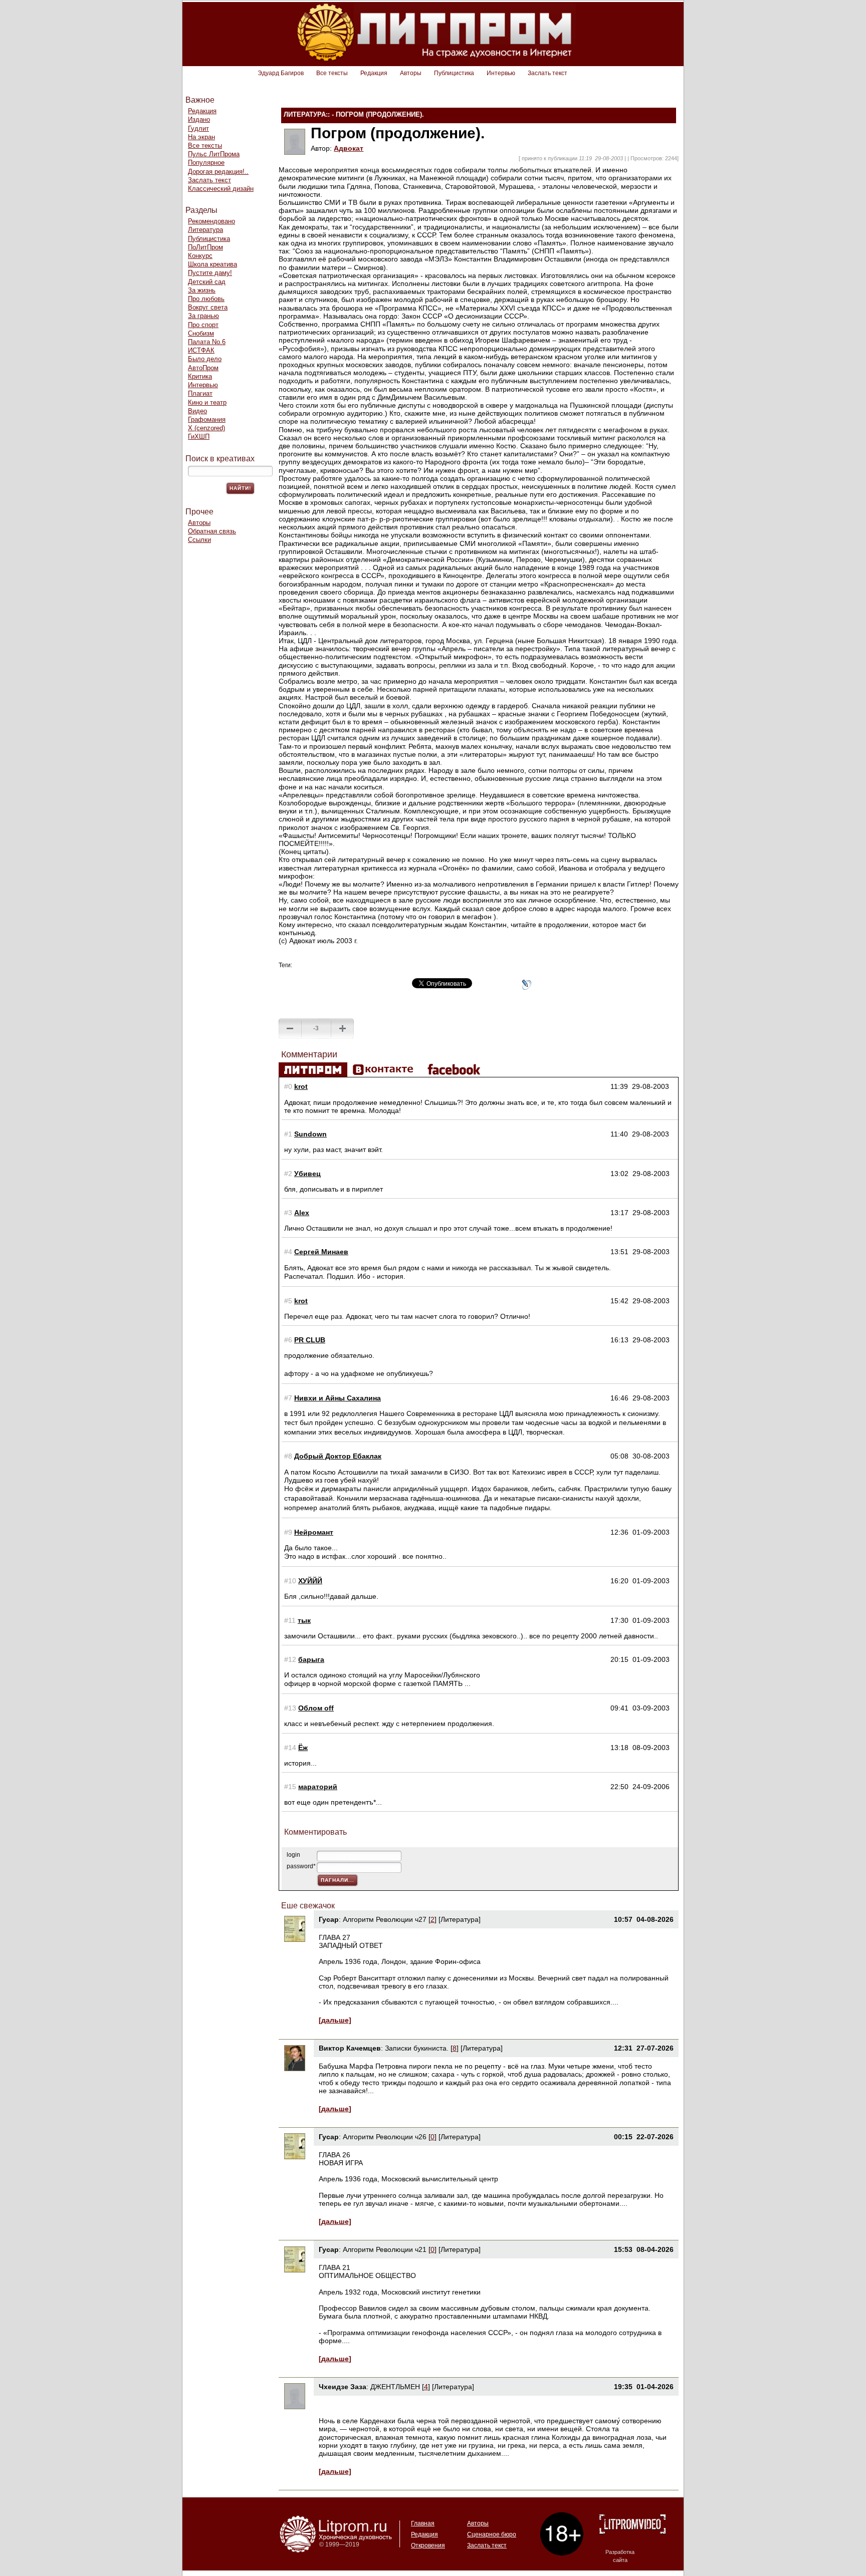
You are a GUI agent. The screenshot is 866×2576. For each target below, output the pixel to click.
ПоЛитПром (205, 247)
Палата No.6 (207, 342)
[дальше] (335, 2020)
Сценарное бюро (492, 2534)
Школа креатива (212, 264)
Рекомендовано (211, 221)
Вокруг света (208, 307)
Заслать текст (548, 73)
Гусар (329, 1919)
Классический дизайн (221, 189)
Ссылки (199, 540)
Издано (199, 119)
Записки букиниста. (418, 2048)
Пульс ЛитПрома (214, 154)
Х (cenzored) (206, 428)
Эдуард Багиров (281, 73)
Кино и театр (207, 402)
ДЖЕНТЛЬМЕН (395, 2387)
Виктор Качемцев (350, 2048)
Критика (200, 376)
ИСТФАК (201, 350)
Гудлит (198, 128)
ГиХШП (199, 437)
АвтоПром (203, 368)
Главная (423, 2523)
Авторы (411, 73)
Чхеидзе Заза (343, 2387)
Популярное (206, 163)
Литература (205, 230)
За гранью (203, 316)
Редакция (374, 73)
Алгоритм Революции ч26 (385, 2137)
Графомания (207, 419)
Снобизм (201, 333)
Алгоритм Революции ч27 (385, 1919)
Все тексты (332, 73)
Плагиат (200, 393)
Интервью (501, 73)
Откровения (428, 2545)
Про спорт (203, 325)
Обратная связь (212, 531)
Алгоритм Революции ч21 (385, 2249)
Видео (197, 411)
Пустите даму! (210, 273)
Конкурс (200, 256)
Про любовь (206, 299)
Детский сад (207, 282)
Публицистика (454, 73)
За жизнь (202, 290)
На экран (201, 137)
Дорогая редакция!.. (218, 172)
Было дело (205, 359)
